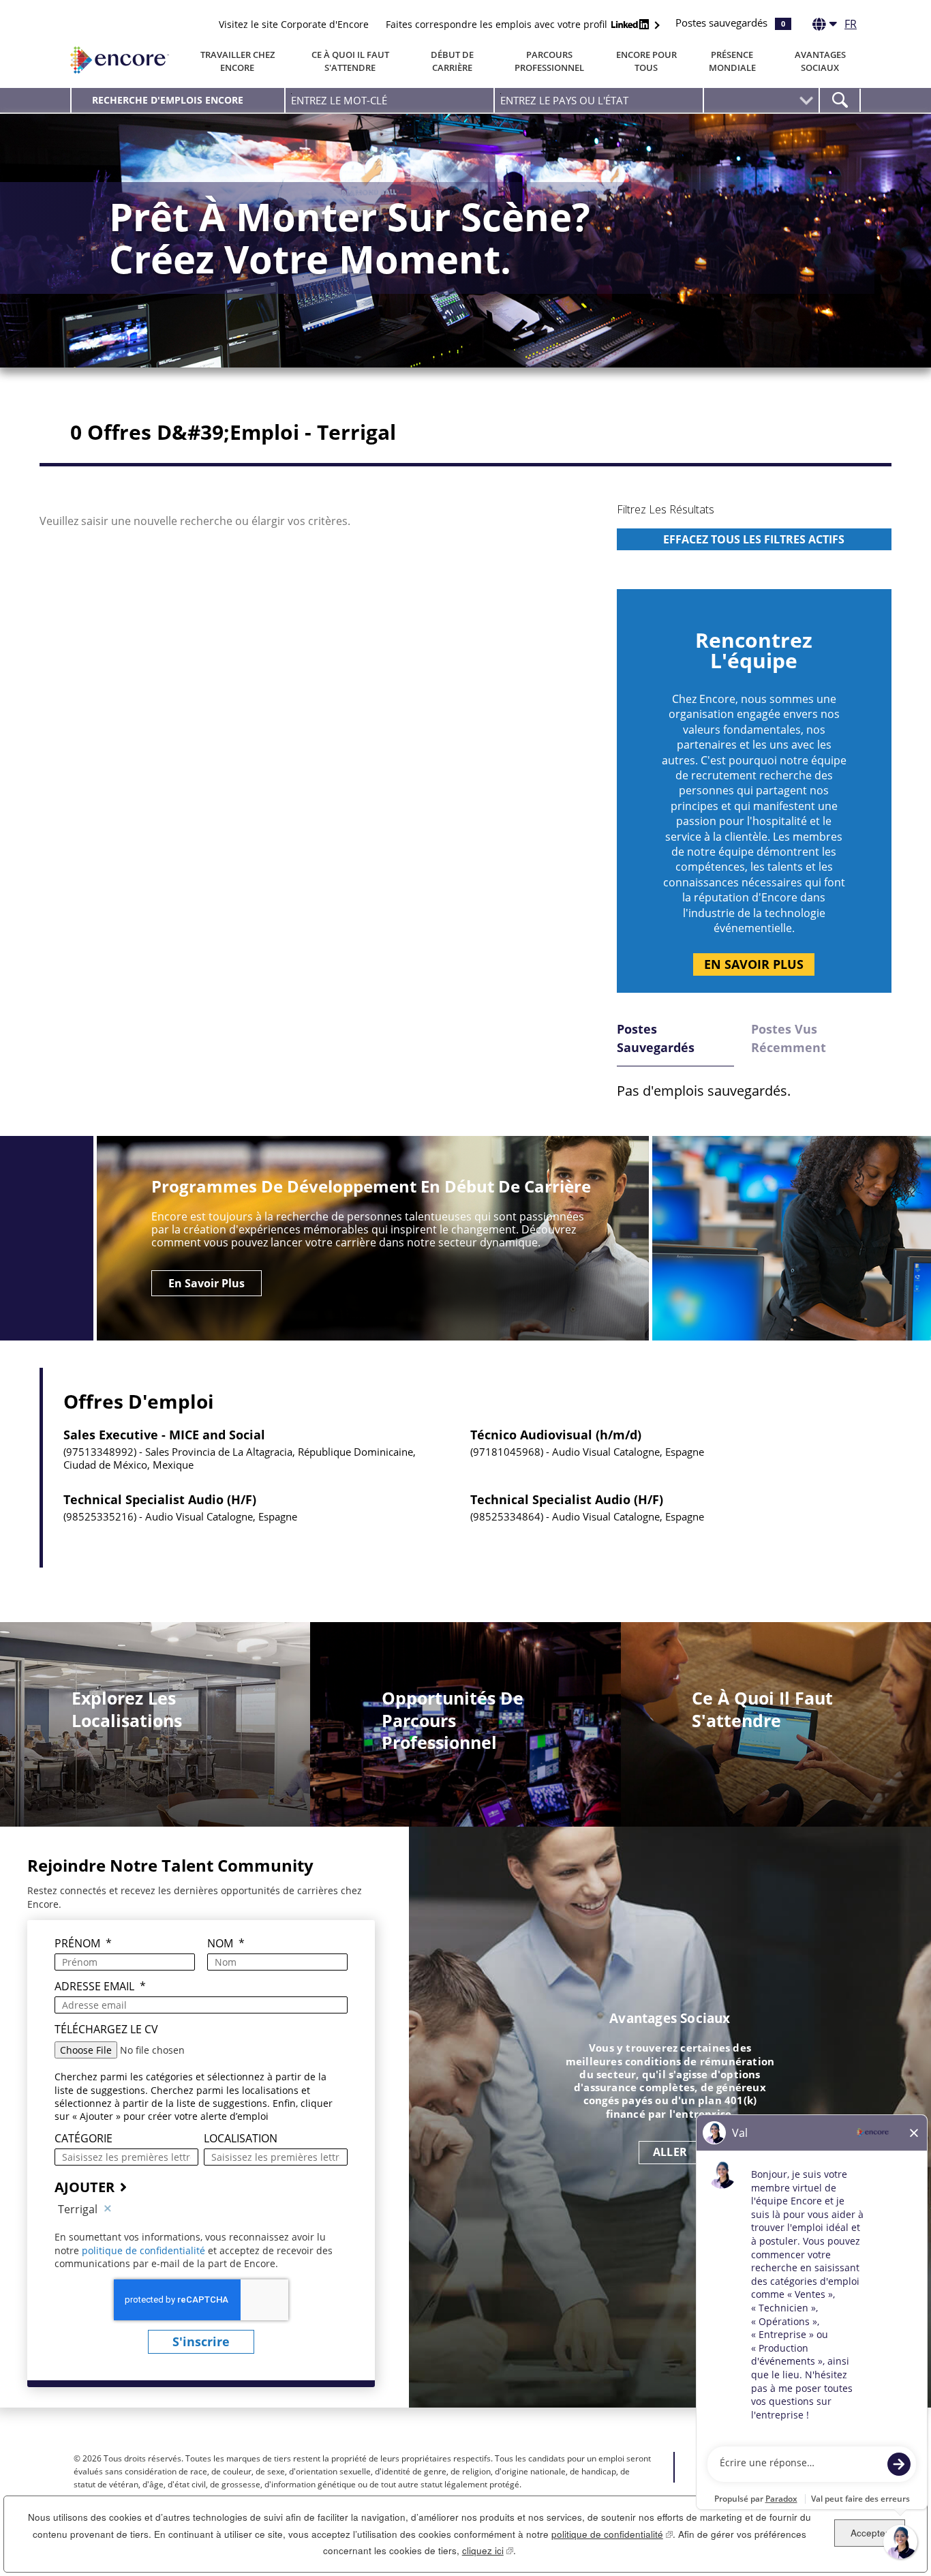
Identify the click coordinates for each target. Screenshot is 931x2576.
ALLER (670, 2152)
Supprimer (108, 2209)
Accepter (870, 2533)
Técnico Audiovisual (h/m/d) (556, 1435)
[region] (754, 538)
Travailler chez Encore (238, 61)
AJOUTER (85, 2187)
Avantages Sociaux (820, 61)
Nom (226, 1944)
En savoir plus (754, 964)
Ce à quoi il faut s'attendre (350, 61)
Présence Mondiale (732, 61)
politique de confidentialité (145, 2250)
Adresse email (100, 1987)
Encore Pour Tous (646, 61)
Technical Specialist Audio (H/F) (160, 1500)
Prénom (83, 1944)
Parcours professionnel (549, 61)
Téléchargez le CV (106, 2030)
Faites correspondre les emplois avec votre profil (498, 24)
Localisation (241, 2139)
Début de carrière (452, 61)
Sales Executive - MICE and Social (164, 1435)
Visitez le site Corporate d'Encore (294, 24)
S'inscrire (201, 2341)
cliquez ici (488, 2550)
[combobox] (599, 100)
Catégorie (83, 2139)
